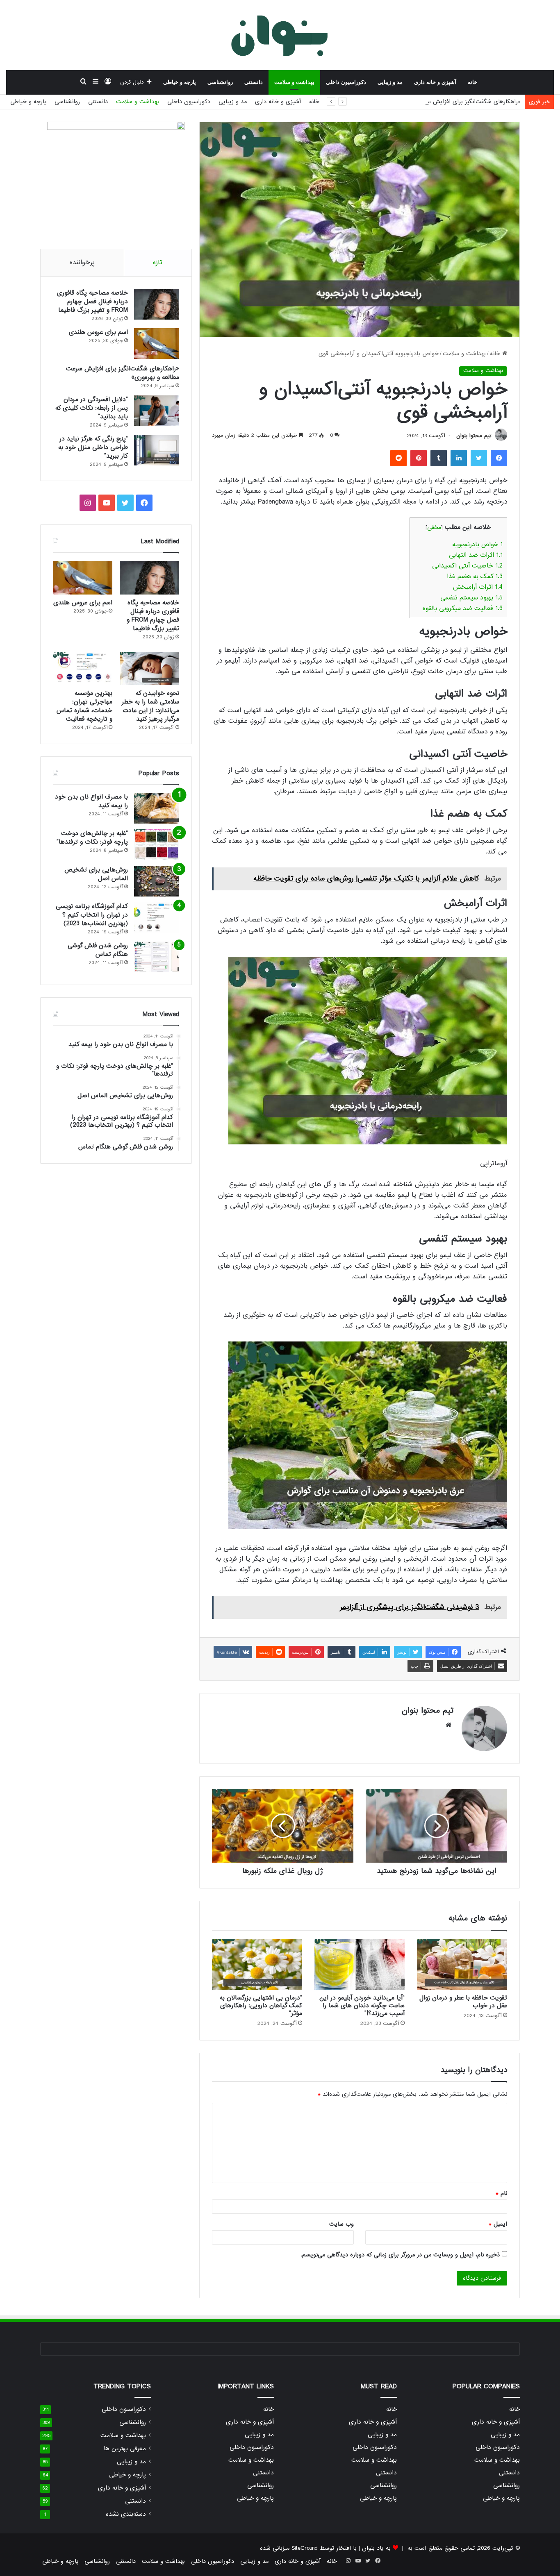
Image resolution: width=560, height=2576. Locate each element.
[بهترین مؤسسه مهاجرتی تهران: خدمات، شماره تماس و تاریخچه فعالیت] (83, 669)
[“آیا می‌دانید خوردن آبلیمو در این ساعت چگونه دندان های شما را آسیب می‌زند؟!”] (360, 1964)
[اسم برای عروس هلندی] (157, 344)
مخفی (434, 528)
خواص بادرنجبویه (477, 545)
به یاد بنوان (376, 2548)
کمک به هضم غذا (475, 576)
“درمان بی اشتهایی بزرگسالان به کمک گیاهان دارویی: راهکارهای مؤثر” (261, 2006)
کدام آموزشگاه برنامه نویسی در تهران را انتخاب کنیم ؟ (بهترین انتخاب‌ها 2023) (92, 915)
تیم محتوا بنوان (474, 436)
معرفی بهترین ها (125, 2449)
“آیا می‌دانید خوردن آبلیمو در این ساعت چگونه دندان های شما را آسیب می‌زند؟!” (362, 2006)
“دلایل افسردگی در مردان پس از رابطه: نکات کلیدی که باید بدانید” (92, 408)
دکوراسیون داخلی (346, 82)
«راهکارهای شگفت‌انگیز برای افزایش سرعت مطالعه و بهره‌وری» (444, 102)
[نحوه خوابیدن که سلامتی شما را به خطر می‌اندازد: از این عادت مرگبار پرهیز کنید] (149, 669)
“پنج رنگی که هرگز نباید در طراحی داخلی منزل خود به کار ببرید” (93, 447)
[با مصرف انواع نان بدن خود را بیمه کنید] (157, 808)
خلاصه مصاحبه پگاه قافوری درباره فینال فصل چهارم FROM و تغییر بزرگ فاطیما (92, 302)
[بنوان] (280, 35)
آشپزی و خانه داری (435, 82)
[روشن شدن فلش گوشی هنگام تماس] (157, 957)
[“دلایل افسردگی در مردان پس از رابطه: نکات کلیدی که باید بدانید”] (157, 411)
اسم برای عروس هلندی (98, 332)
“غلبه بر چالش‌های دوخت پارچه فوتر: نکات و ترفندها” (92, 838)
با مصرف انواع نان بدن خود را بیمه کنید (91, 801)
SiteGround (305, 2548)
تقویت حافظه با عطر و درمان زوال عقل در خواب (463, 2002)
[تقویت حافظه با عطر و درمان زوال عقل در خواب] (462, 1964)
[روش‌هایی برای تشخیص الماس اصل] (157, 881)
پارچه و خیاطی (180, 82)
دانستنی (254, 82)
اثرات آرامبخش (478, 587)
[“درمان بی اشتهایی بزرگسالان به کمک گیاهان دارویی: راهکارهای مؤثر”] (257, 1964)
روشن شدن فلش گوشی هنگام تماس (98, 950)
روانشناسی (220, 82)
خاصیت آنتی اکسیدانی (467, 566)
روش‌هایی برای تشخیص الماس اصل (96, 874)
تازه (158, 262)
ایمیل (498, 2224)
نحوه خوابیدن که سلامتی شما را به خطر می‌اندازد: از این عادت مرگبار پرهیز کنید (150, 706)
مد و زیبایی (390, 82)
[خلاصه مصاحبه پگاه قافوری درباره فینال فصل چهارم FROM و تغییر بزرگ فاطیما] (157, 304)
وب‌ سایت (341, 2224)
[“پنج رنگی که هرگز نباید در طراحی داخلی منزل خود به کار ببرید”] (157, 450)
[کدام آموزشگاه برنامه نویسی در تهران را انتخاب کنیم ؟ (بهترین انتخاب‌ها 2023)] (157, 918)
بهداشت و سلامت (294, 82)
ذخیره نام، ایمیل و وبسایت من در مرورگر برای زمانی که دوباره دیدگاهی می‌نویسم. (400, 2255)
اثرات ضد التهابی (476, 555)
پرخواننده (82, 262)
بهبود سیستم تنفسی (471, 598)
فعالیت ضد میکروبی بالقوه (463, 608)
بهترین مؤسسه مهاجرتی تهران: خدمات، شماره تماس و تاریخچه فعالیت (84, 706)
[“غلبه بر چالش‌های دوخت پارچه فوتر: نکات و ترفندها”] (157, 845)
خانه (472, 82)
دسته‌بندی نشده (126, 2514)
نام (501, 2193)
